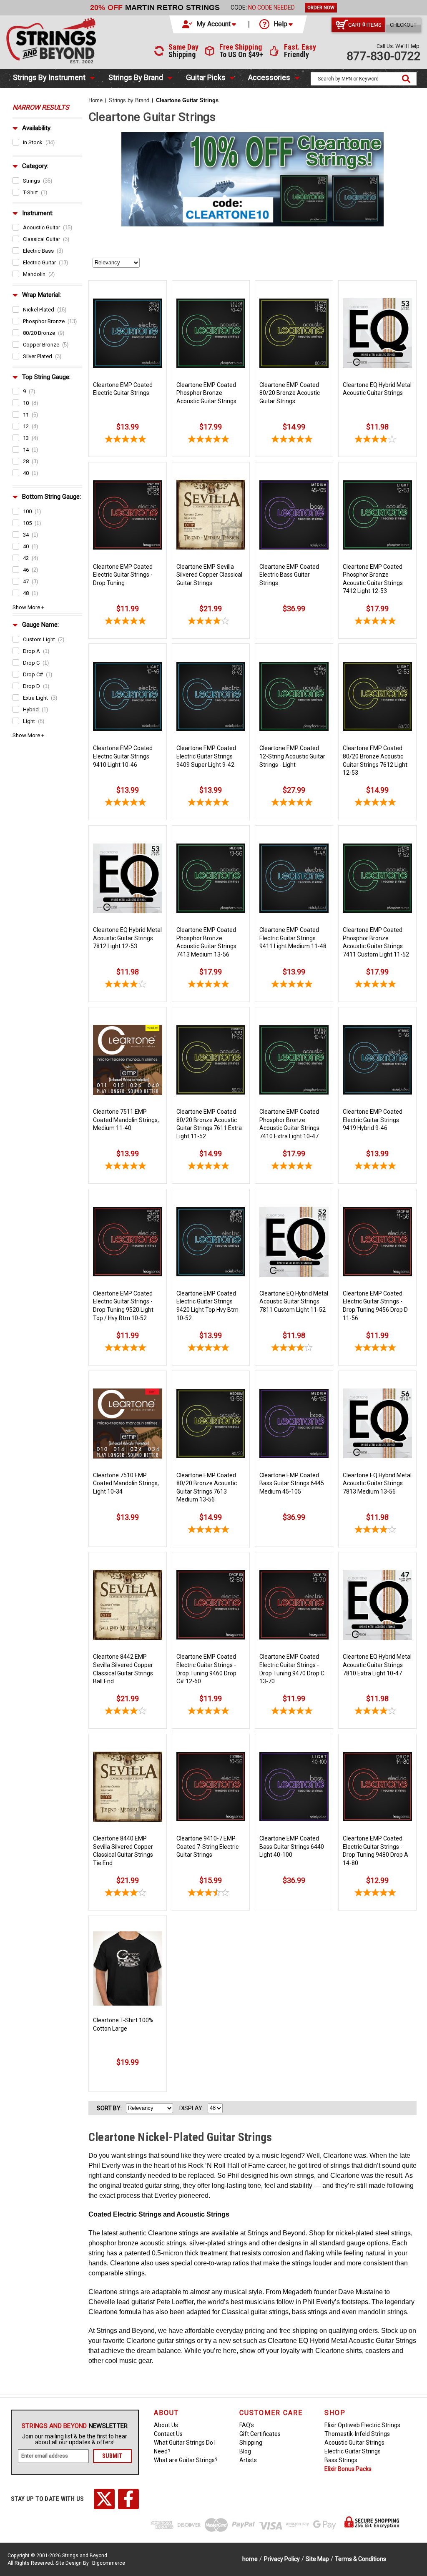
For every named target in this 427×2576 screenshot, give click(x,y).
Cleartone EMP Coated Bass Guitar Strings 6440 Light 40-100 (292, 1847)
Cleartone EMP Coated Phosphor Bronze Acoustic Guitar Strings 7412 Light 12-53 (373, 579)
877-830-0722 (384, 56)
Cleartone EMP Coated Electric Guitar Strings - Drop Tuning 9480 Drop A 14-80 (376, 1851)
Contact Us (168, 2434)
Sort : (109, 2108)
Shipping (251, 2443)
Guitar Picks (206, 77)
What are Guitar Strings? (186, 2460)
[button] (210, 24)
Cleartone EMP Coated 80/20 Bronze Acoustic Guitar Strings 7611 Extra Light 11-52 (209, 1124)
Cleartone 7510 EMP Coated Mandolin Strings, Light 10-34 (126, 1483)
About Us (166, 2425)
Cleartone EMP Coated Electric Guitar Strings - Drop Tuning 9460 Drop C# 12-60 (206, 1669)
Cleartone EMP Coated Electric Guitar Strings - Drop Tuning (123, 575)
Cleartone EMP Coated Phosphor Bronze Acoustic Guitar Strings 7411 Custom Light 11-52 (376, 942)
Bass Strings (341, 2460)
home (250, 2559)
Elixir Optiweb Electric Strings (362, 2425)
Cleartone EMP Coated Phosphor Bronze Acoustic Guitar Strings (206, 393)
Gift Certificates (260, 2434)
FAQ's (247, 2425)
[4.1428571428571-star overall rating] (377, 440)
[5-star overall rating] (211, 440)
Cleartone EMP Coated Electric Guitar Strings (123, 389)
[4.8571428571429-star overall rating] (128, 440)
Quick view (128, 291)
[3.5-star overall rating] (211, 1894)
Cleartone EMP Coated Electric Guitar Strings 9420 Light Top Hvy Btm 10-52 (207, 1306)
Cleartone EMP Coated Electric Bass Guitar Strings (289, 575)
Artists (248, 2460)
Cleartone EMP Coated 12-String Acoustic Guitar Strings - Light (292, 756)
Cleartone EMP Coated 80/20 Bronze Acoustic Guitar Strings (290, 393)
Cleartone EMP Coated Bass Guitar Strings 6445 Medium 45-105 (292, 1483)
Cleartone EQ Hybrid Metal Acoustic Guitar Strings (377, 389)
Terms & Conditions (360, 2559)
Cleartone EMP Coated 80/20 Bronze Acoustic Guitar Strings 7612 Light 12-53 (375, 760)
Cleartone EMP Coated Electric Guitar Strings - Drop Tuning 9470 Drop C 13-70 (292, 1669)
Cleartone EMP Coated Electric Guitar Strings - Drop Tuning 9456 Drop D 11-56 (375, 1306)
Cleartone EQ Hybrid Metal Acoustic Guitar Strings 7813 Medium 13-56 (377, 1483)
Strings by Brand (136, 77)
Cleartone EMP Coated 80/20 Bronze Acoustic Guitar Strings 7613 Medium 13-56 (207, 1488)
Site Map (317, 2559)
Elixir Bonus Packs (348, 2469)
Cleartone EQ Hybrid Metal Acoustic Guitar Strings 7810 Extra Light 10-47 (377, 1665)
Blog (245, 2451)
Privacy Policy (282, 2559)
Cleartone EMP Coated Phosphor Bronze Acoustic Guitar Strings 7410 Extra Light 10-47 (289, 1124)
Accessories (269, 77)
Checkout (403, 25)
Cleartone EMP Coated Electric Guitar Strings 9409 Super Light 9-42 (206, 756)
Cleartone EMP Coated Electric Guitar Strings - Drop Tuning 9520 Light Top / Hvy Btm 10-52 (123, 1306)
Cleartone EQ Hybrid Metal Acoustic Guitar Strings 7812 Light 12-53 (127, 938)
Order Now (321, 8)
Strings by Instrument (49, 77)
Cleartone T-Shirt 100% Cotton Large (123, 2024)
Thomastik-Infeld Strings (357, 2434)
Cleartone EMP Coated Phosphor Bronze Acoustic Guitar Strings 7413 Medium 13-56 (206, 942)
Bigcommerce (109, 2563)
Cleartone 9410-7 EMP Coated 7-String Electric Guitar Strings (207, 1847)
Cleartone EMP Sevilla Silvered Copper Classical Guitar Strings (209, 575)
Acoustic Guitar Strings (354, 2443)
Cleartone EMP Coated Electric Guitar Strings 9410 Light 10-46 (123, 756)
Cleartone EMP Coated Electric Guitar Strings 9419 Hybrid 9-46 (373, 1120)
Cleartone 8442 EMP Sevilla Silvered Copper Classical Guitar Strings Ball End (123, 1669)
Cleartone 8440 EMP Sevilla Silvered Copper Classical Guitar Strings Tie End (123, 1851)
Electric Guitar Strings (353, 2451)
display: (191, 2108)
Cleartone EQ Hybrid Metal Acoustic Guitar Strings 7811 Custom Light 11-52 (294, 1302)
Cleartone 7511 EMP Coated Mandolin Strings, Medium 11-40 (126, 1120)
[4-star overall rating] (211, 622)
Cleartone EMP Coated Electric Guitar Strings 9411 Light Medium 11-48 (293, 938)
